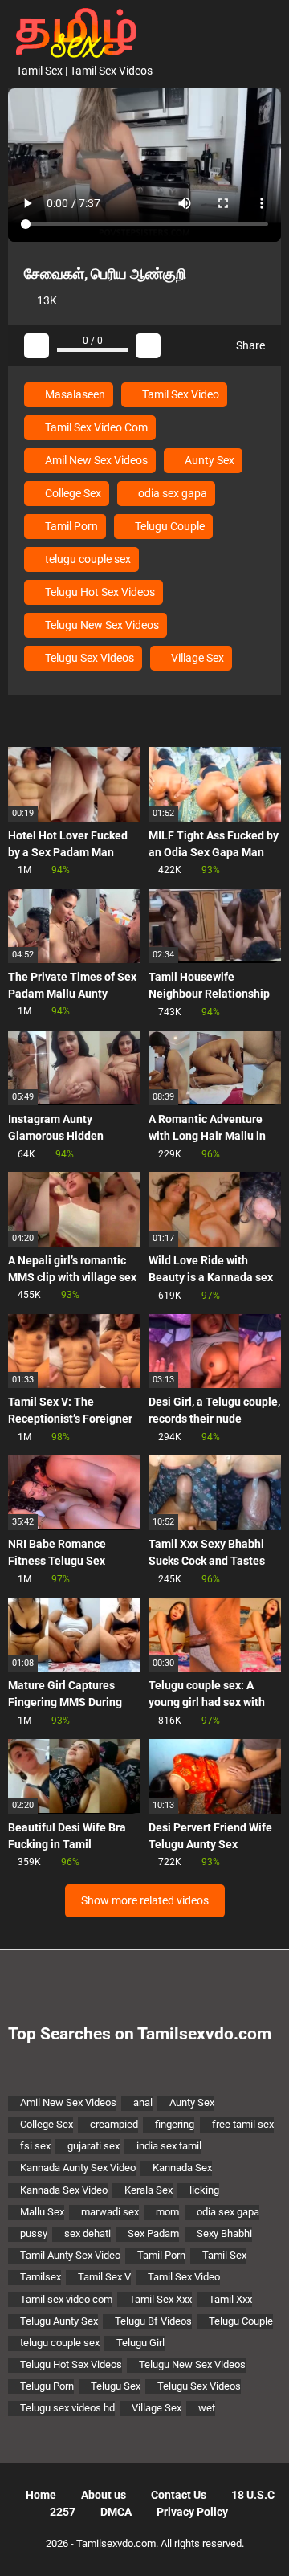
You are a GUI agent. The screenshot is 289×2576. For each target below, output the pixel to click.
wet (207, 2408)
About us (104, 2495)
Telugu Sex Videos (88, 658)
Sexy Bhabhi (224, 2233)
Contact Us (179, 2495)
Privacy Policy (192, 2512)
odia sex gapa (171, 493)
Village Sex (196, 658)
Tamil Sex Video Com (95, 427)
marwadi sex (110, 2212)
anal (143, 2102)
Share (249, 345)
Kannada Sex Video (64, 2190)
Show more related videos (145, 1900)
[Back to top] (261, 2543)
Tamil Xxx (230, 2299)
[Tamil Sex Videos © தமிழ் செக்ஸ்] (72, 31)
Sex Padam (153, 2233)
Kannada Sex (182, 2168)
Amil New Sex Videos (95, 460)
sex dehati (88, 2233)
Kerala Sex (149, 2190)
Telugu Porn (47, 2386)
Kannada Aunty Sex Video (78, 2168)
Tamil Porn (70, 526)
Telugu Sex (116, 2386)
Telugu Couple (169, 526)
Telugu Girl (140, 2343)
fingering (175, 2124)
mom (167, 2212)
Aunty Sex (208, 460)
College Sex (72, 493)
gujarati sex (94, 2146)
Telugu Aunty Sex (59, 2321)
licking (204, 2190)
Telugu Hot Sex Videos (99, 592)
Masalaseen (74, 394)
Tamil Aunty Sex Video (70, 2255)
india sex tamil (169, 2146)
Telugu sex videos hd (67, 2408)
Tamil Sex (224, 2255)
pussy (34, 2233)
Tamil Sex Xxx (161, 2299)
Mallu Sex (42, 2212)
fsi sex (35, 2146)
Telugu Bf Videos (153, 2321)
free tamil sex (243, 2124)
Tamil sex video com (66, 2299)
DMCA (116, 2512)
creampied (114, 2124)
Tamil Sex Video (179, 394)
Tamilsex (41, 2277)
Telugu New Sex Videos (101, 625)
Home (41, 2495)
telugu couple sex (87, 559)
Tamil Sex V (104, 2277)
